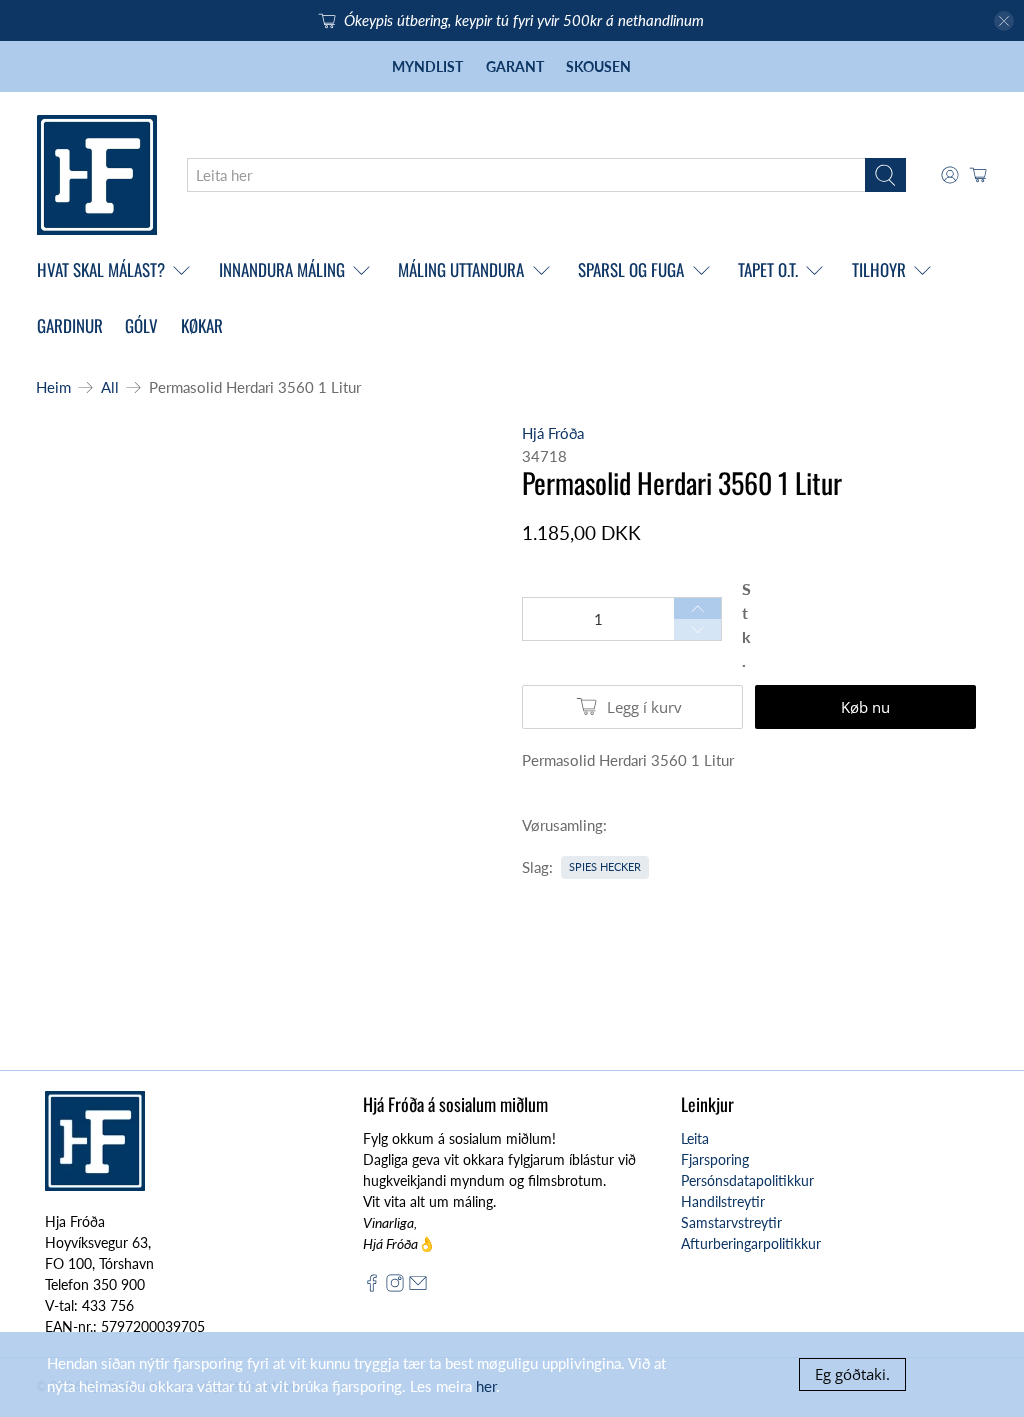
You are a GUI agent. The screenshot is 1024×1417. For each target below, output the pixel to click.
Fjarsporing (715, 1159)
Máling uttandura (461, 269)
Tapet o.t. (768, 269)
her (486, 1386)
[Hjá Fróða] (97, 175)
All (110, 387)
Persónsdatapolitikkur (747, 1180)
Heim (53, 387)
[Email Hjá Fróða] (418, 1286)
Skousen (598, 66)
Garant (515, 66)
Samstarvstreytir (731, 1222)
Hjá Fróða (553, 433)
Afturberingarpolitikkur (751, 1243)
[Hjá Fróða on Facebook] (372, 1286)
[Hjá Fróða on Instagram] (395, 1286)
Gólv (141, 325)
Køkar (202, 325)
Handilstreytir (723, 1201)
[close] (1004, 21)
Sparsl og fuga (631, 269)
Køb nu (865, 707)
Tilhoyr (879, 269)
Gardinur (70, 325)
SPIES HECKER (605, 866)
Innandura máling (282, 269)
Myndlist (427, 66)
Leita (695, 1138)
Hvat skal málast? (101, 269)
